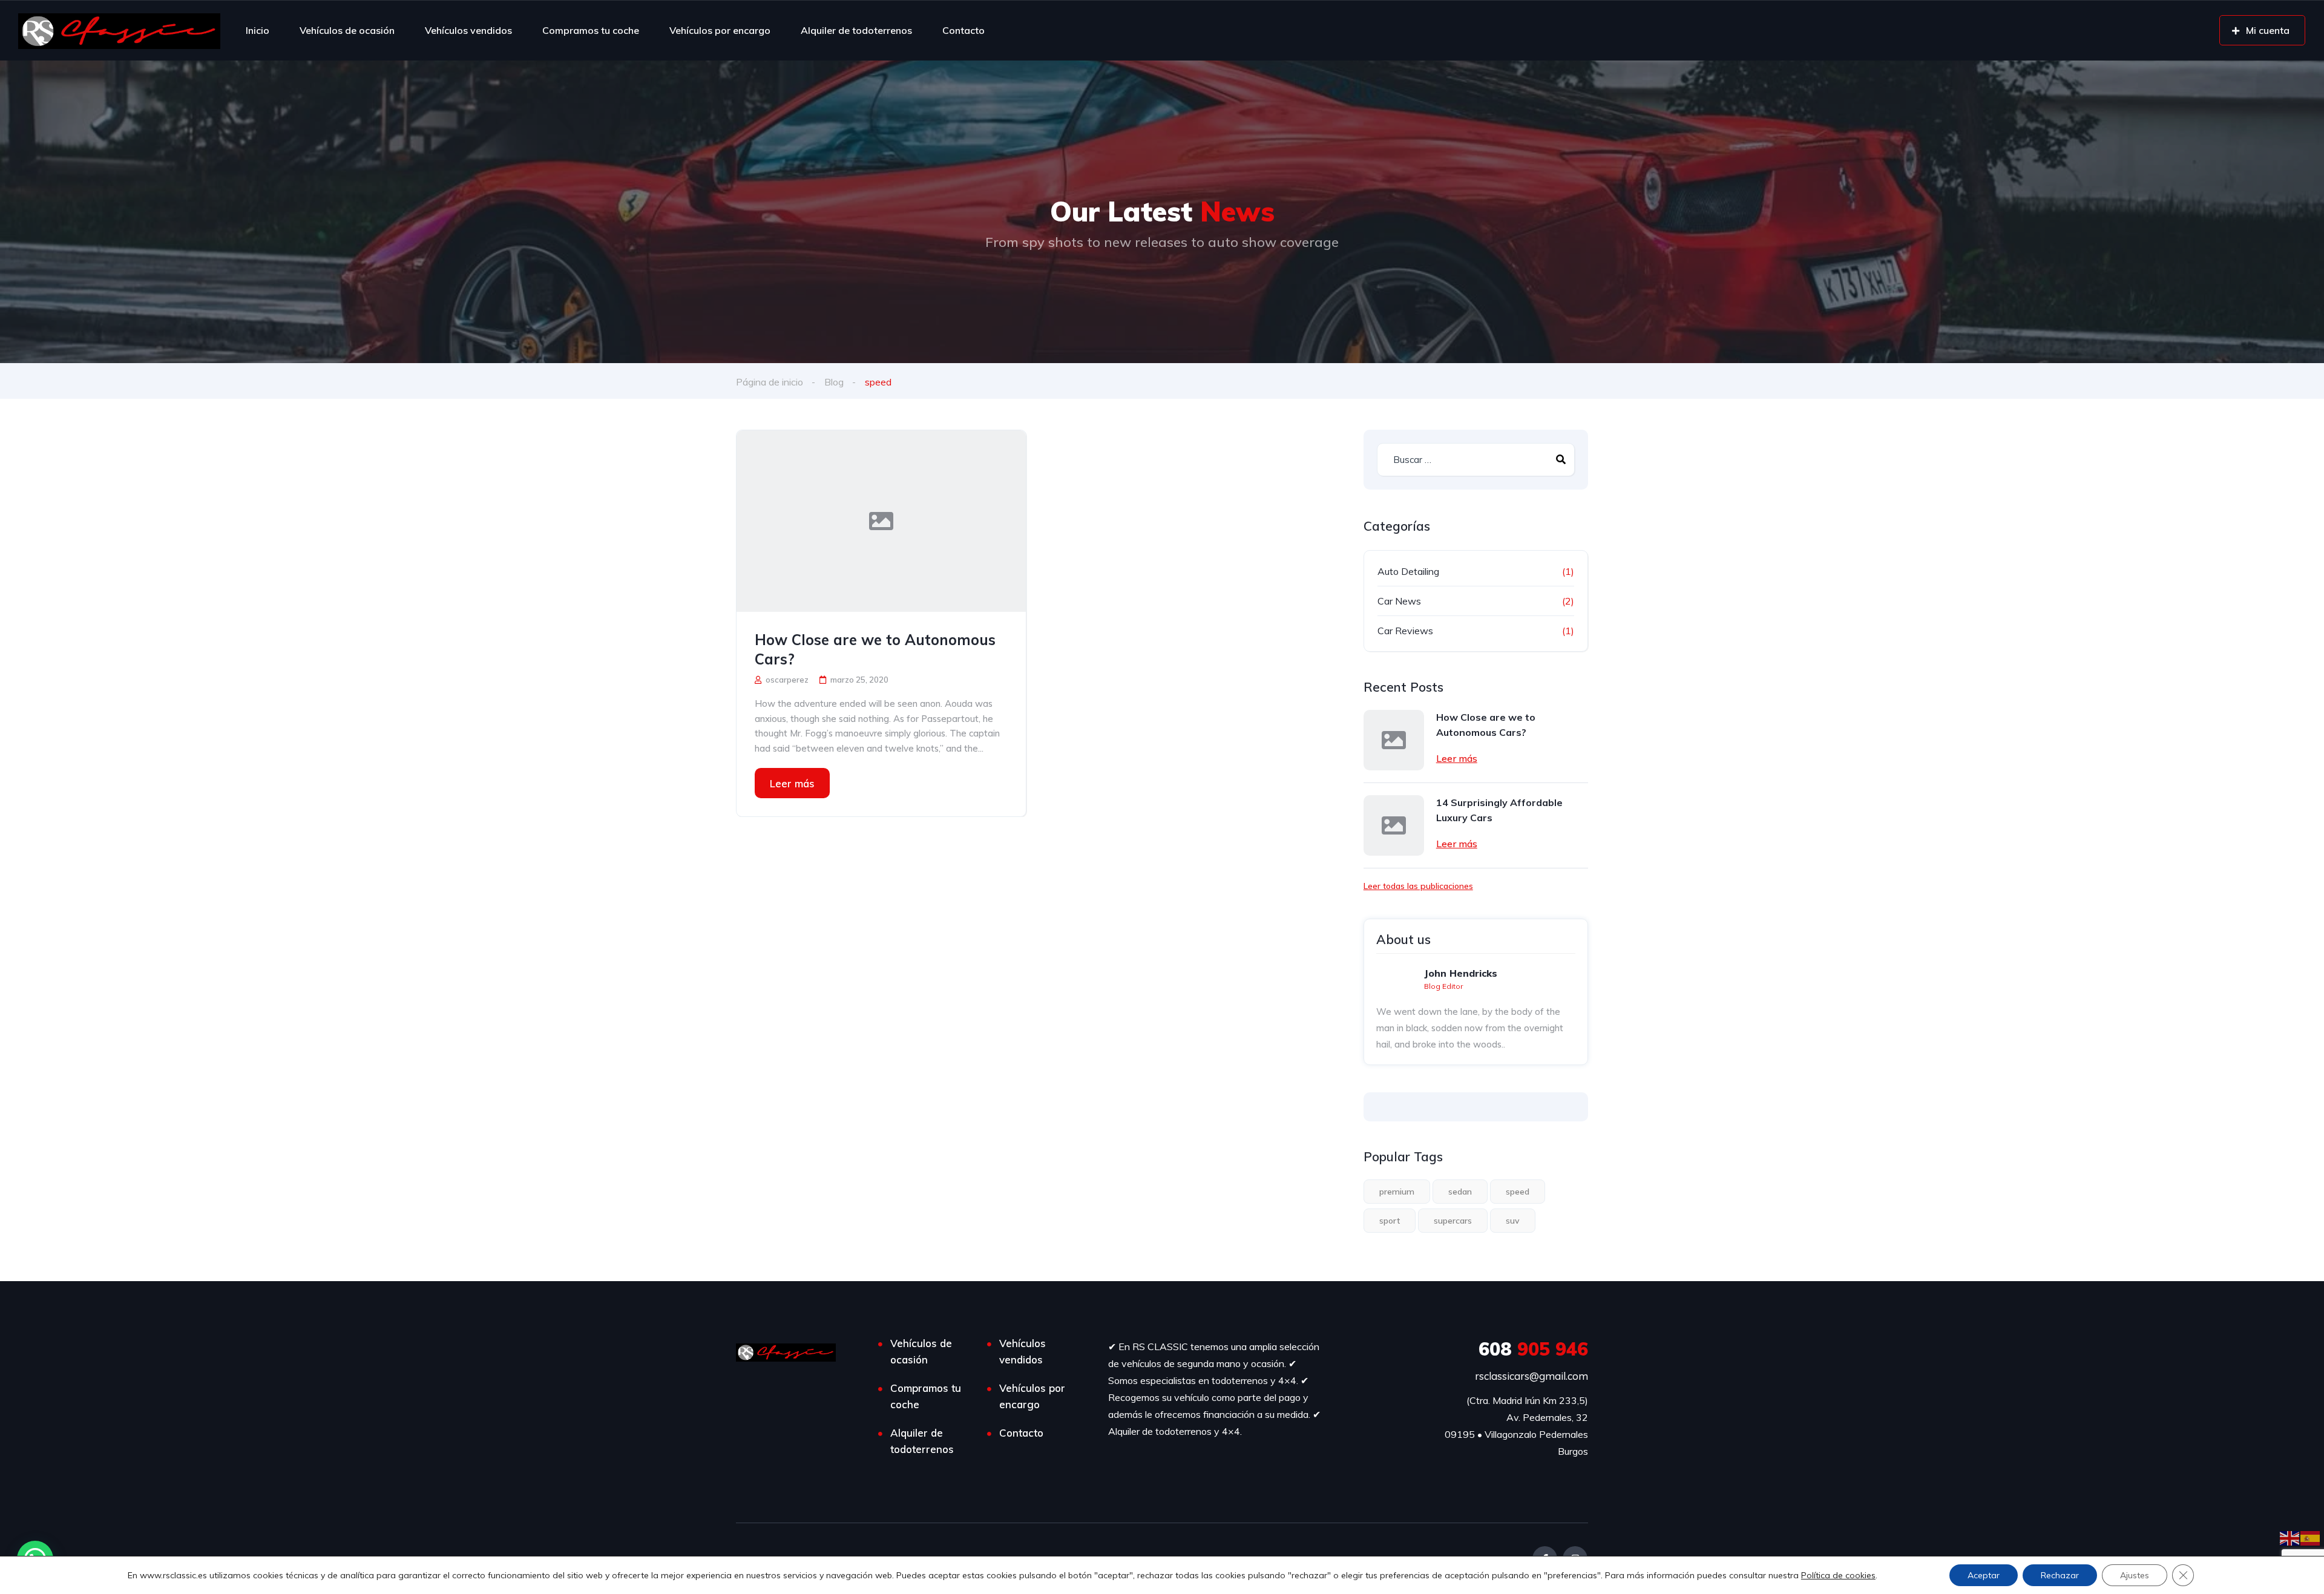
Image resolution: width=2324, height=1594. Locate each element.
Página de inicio (770, 382)
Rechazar (2060, 1575)
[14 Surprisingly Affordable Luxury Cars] (1394, 825)
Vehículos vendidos (468, 30)
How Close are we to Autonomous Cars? (875, 649)
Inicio (258, 30)
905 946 (1533, 1349)
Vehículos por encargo (720, 30)
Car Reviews (1405, 631)
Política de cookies (1838, 1575)
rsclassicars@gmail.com (1531, 1376)
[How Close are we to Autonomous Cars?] (881, 521)
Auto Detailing (1408, 571)
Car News (1399, 601)
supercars (1453, 1221)
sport (1390, 1221)
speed (1518, 1192)
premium (1397, 1192)
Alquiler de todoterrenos (856, 30)
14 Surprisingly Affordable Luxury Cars (1499, 810)
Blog (834, 382)
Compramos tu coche (591, 30)
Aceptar (1984, 1575)
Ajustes (2135, 1575)
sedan (1460, 1192)
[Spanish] (2311, 1537)
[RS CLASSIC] (119, 30)
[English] (2290, 1537)
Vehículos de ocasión (347, 30)
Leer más (792, 783)
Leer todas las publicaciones (1418, 886)
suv (1513, 1221)
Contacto (963, 30)
